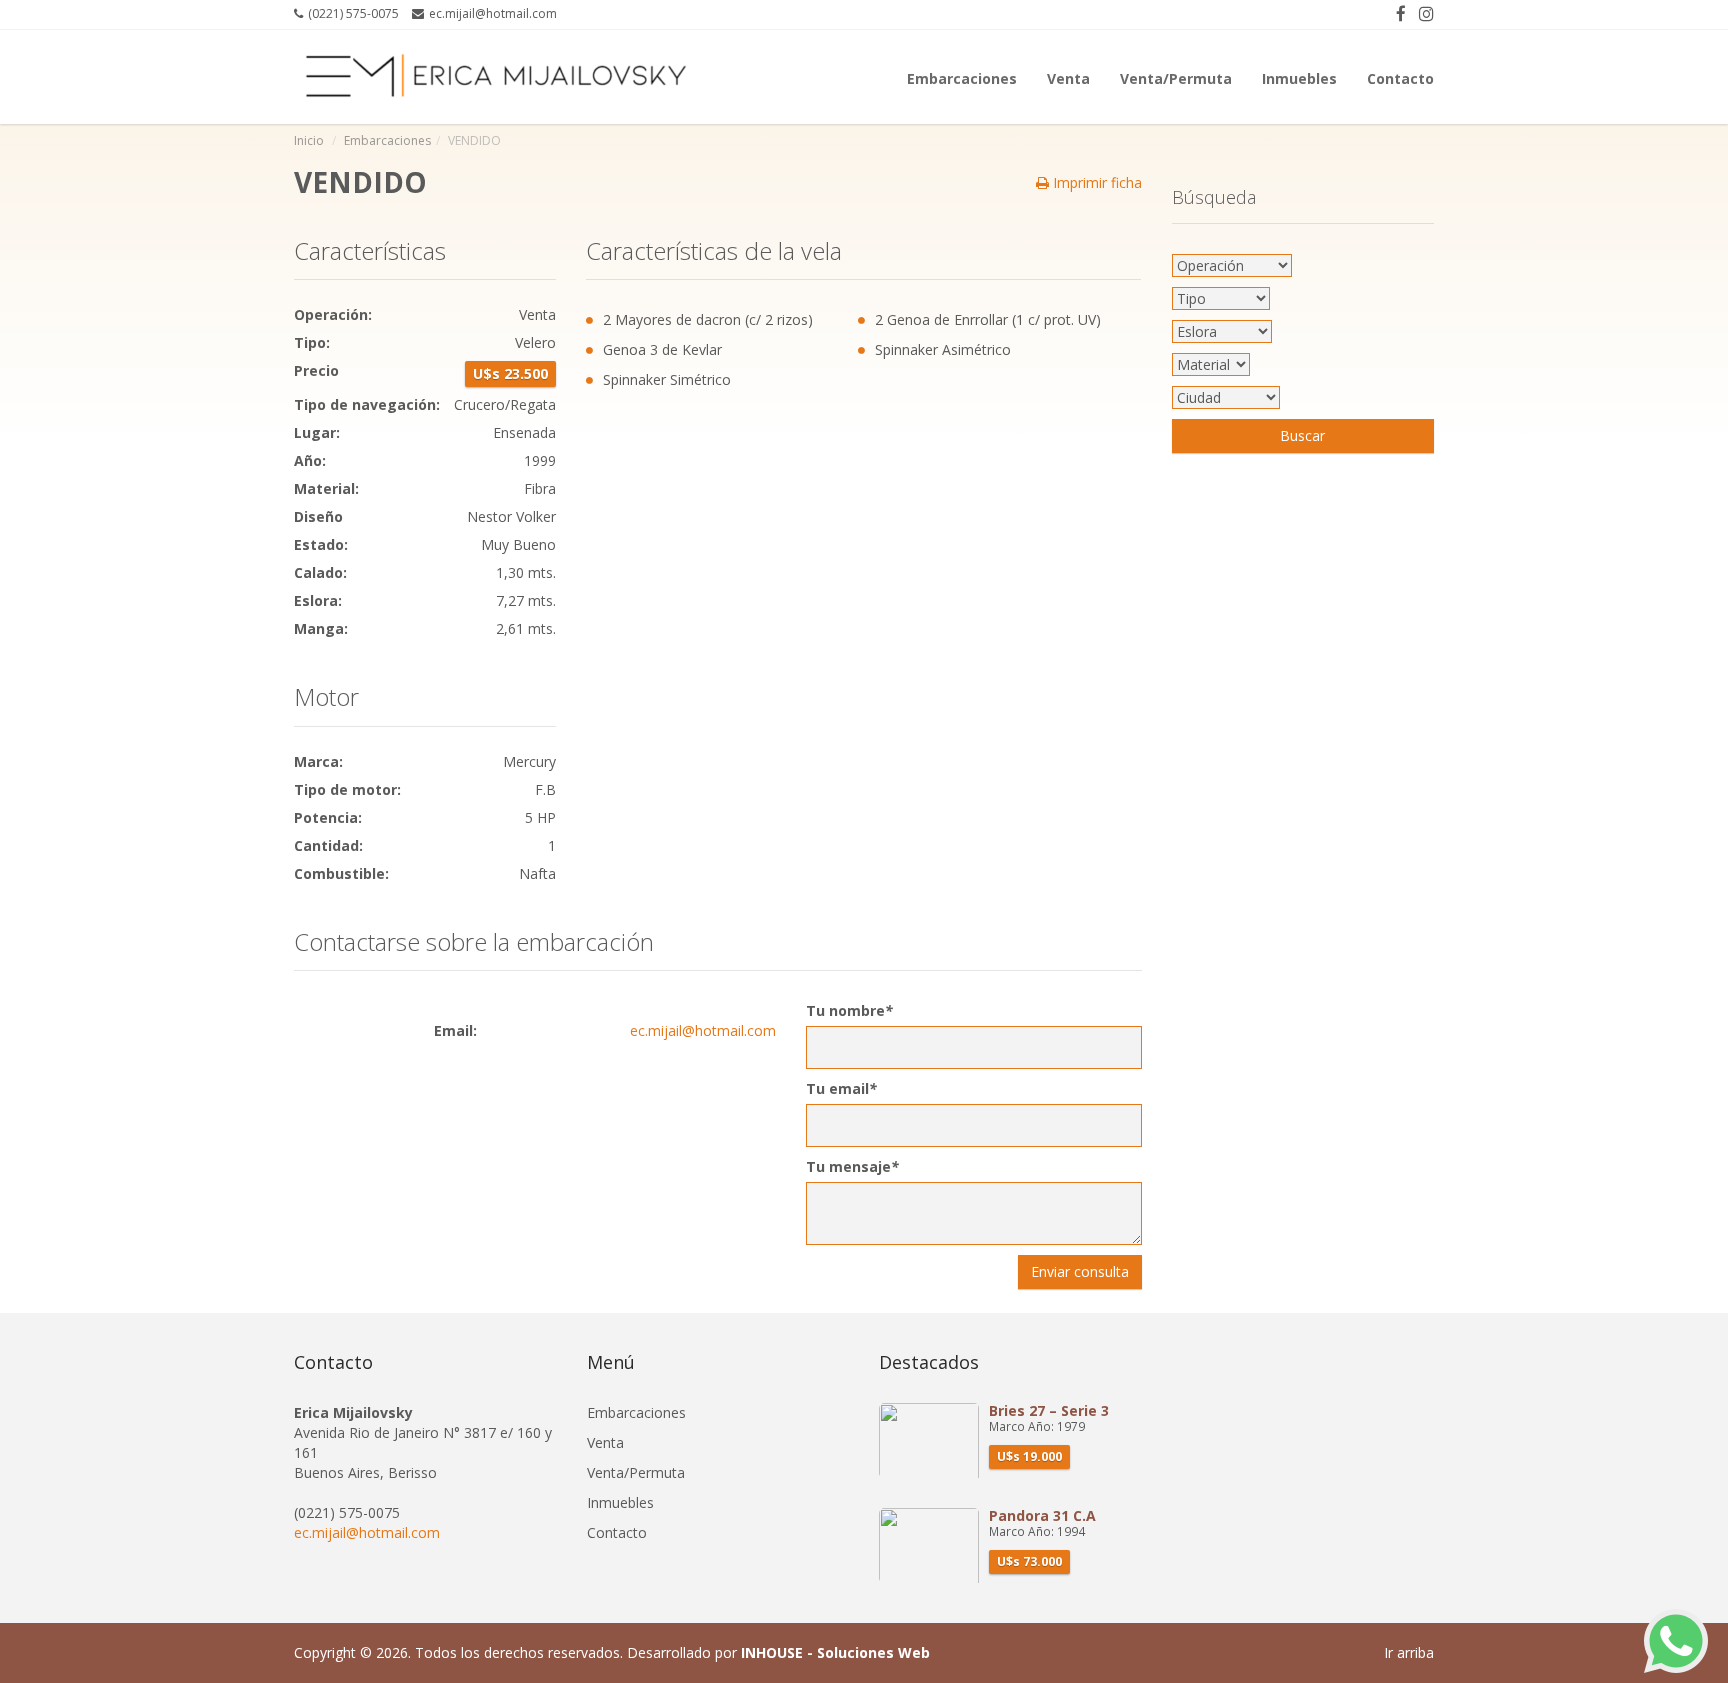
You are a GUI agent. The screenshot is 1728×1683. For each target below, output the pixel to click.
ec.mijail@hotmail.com (703, 1030)
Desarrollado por (778, 1652)
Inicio (309, 140)
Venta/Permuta (1176, 77)
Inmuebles (1299, 77)
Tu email (841, 1088)
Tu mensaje (852, 1166)
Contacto (1400, 77)
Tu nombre (849, 1010)
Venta (1068, 77)
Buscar (1302, 435)
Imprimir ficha (1095, 182)
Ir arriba (1409, 1652)
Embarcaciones (962, 77)
